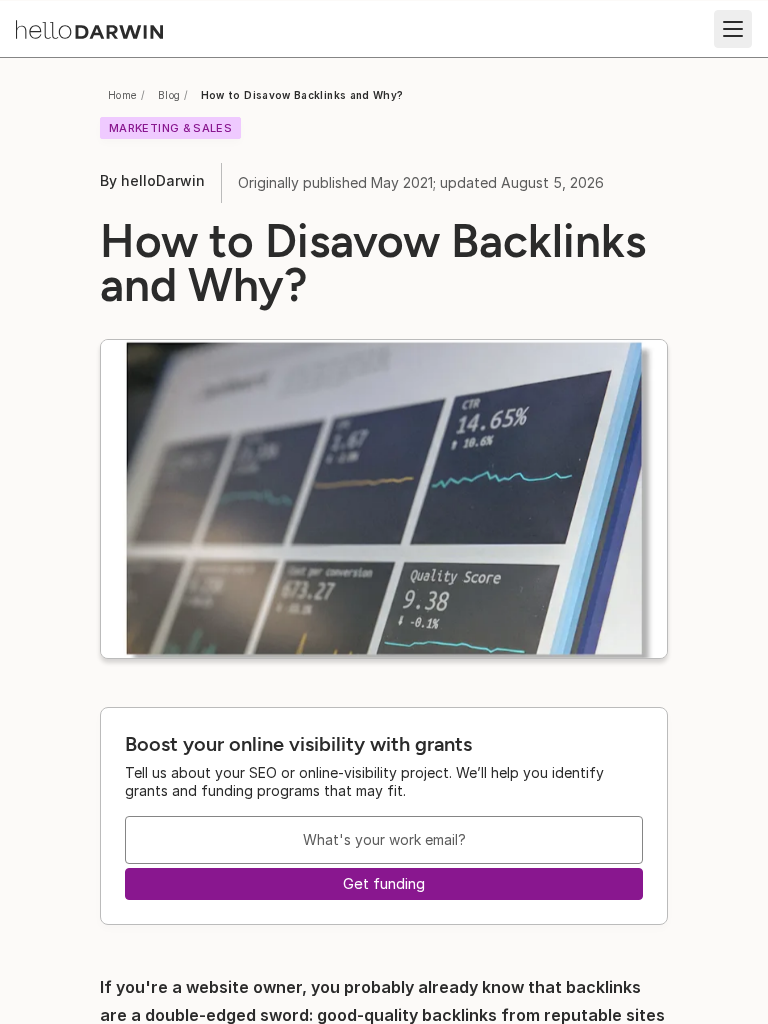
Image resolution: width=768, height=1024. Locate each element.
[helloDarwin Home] (89, 29)
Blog (169, 95)
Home (122, 95)
